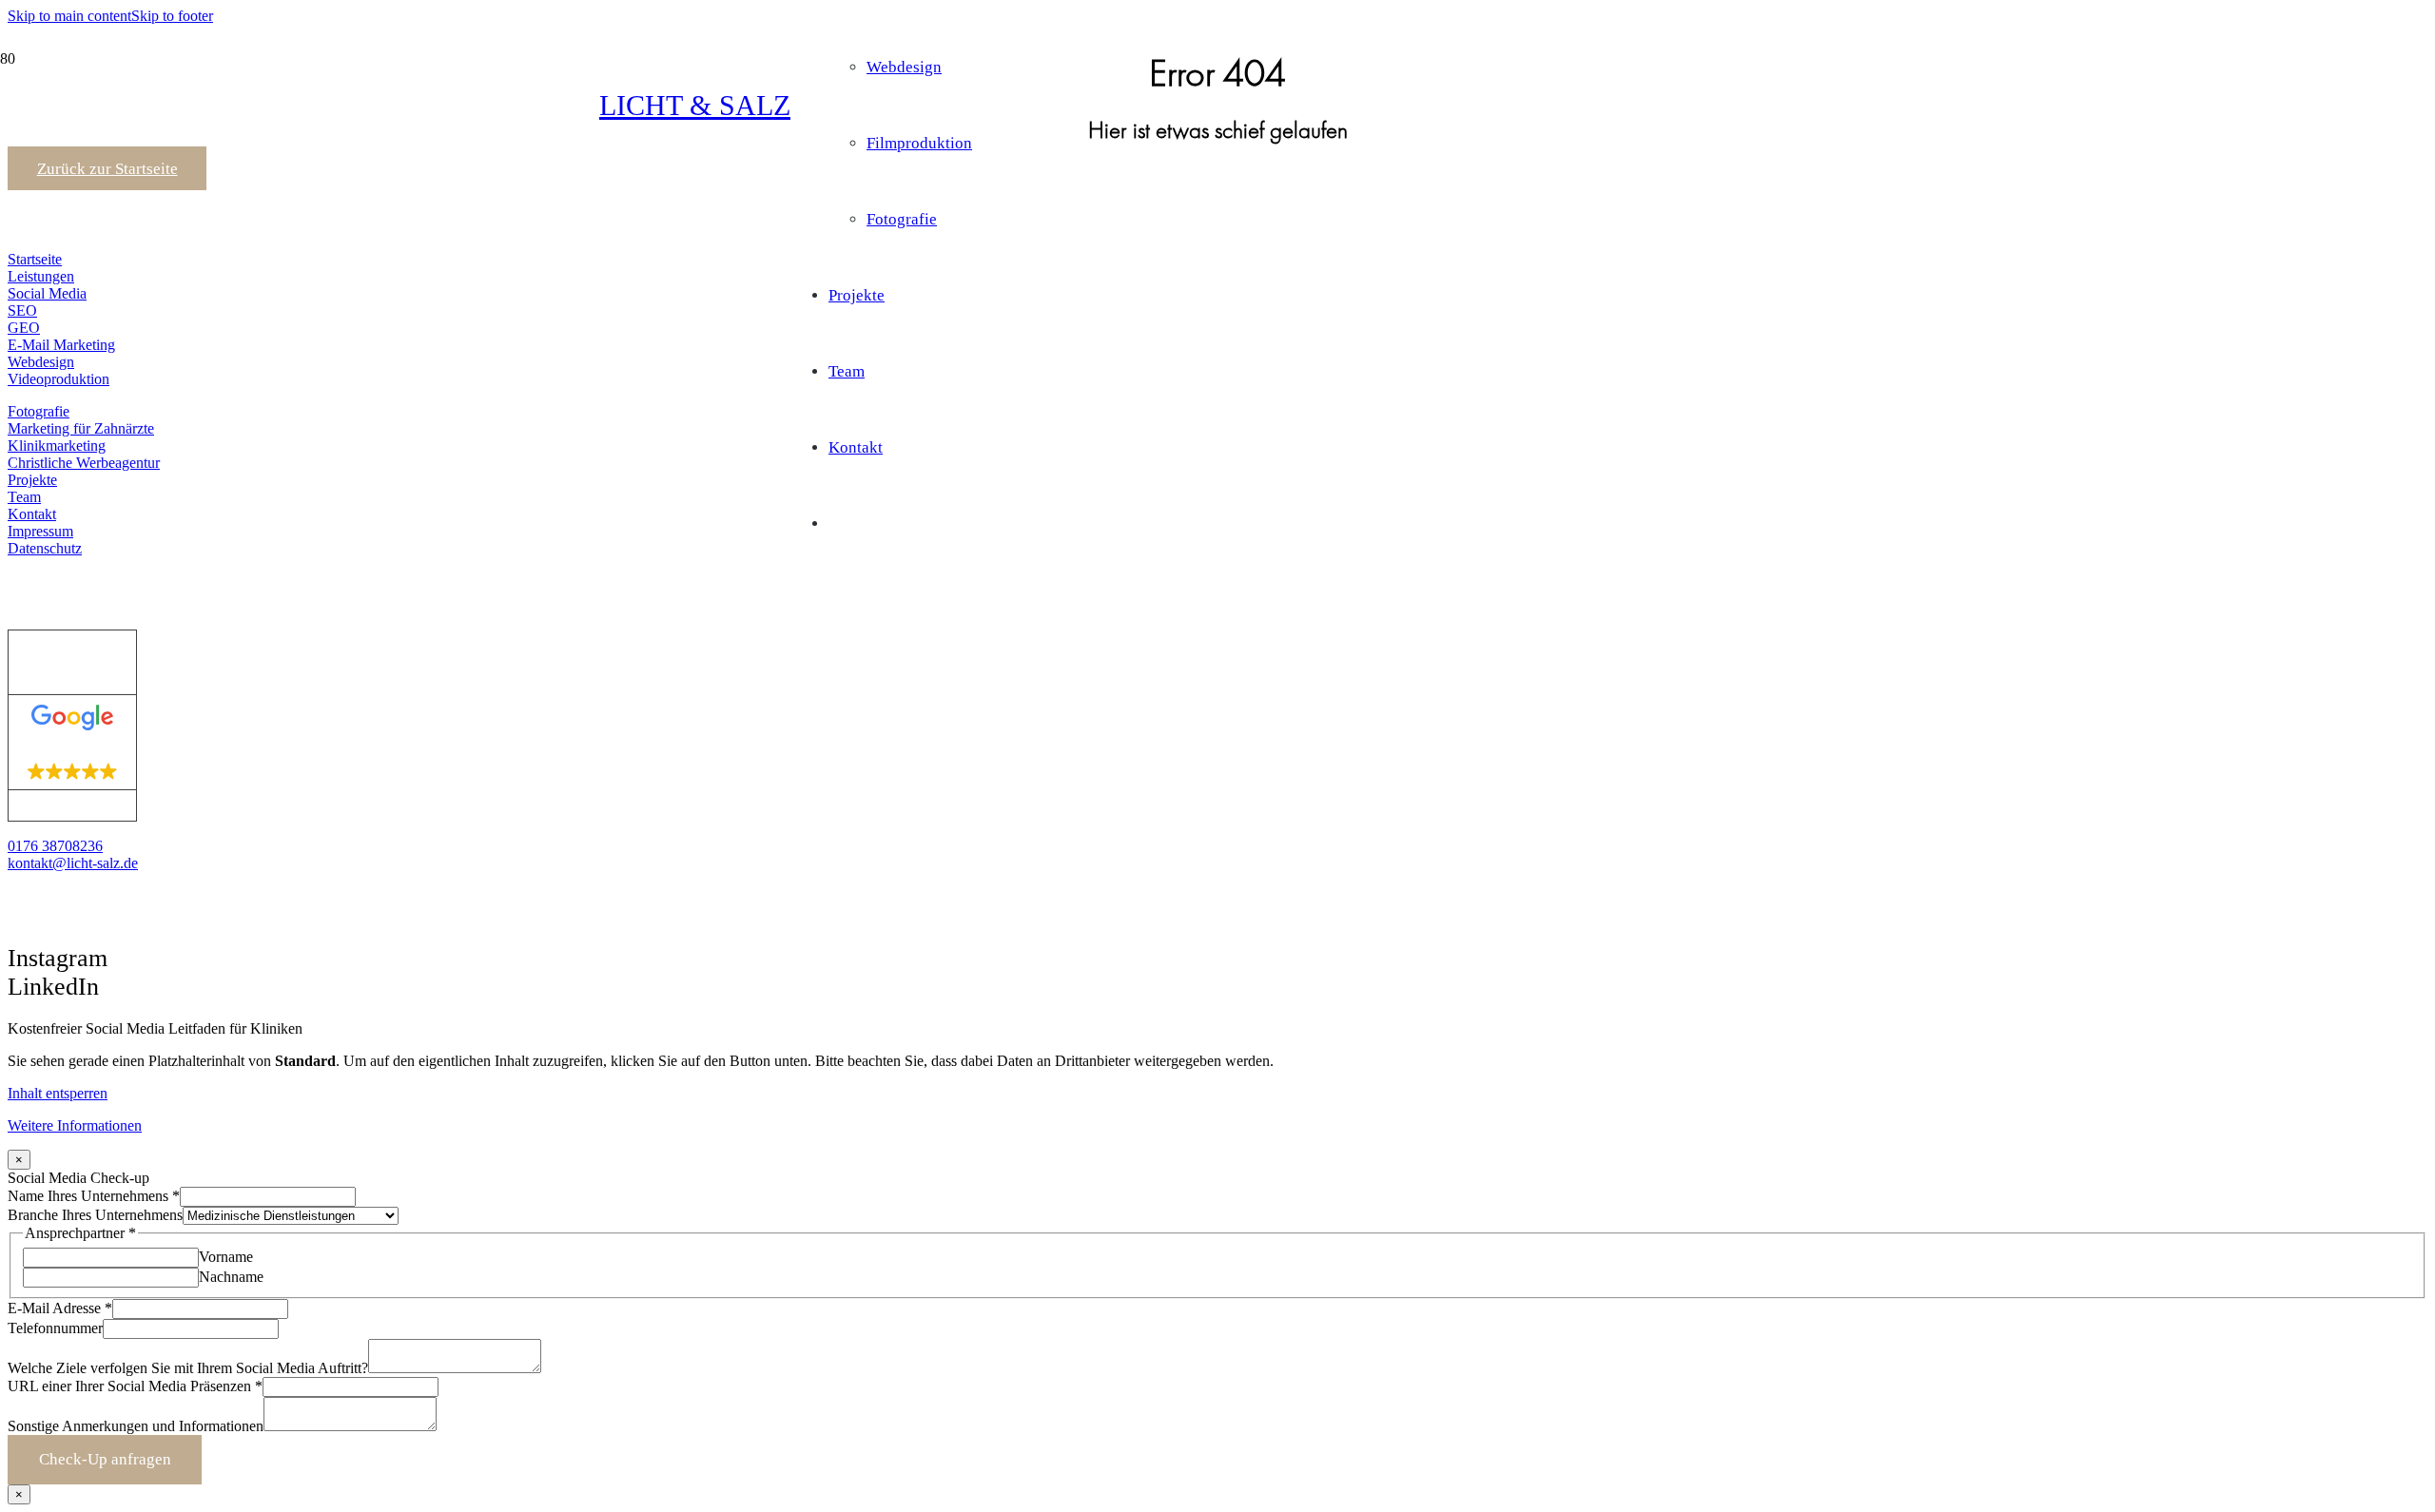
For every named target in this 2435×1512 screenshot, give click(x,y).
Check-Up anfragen (105, 1459)
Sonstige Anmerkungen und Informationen (136, 1426)
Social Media (47, 293)
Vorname (226, 1257)
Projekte (32, 480)
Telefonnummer (55, 1328)
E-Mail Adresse (60, 1308)
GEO (24, 328)
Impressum (40, 531)
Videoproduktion (58, 379)
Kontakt (32, 514)
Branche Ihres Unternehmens (95, 1215)
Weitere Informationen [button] (75, 1125)
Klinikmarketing (57, 446)
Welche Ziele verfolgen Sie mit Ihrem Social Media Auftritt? (188, 1368)
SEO (22, 310)
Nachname (231, 1277)
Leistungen (41, 276)
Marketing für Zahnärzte (81, 428)
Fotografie (39, 411)
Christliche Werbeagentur (84, 463)
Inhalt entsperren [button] (58, 1093)
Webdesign (41, 362)
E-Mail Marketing (61, 345)
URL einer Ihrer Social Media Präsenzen (135, 1386)
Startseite (35, 259)
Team (24, 497)
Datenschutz (45, 548)
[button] (69, 16)
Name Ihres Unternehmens (94, 1196)
